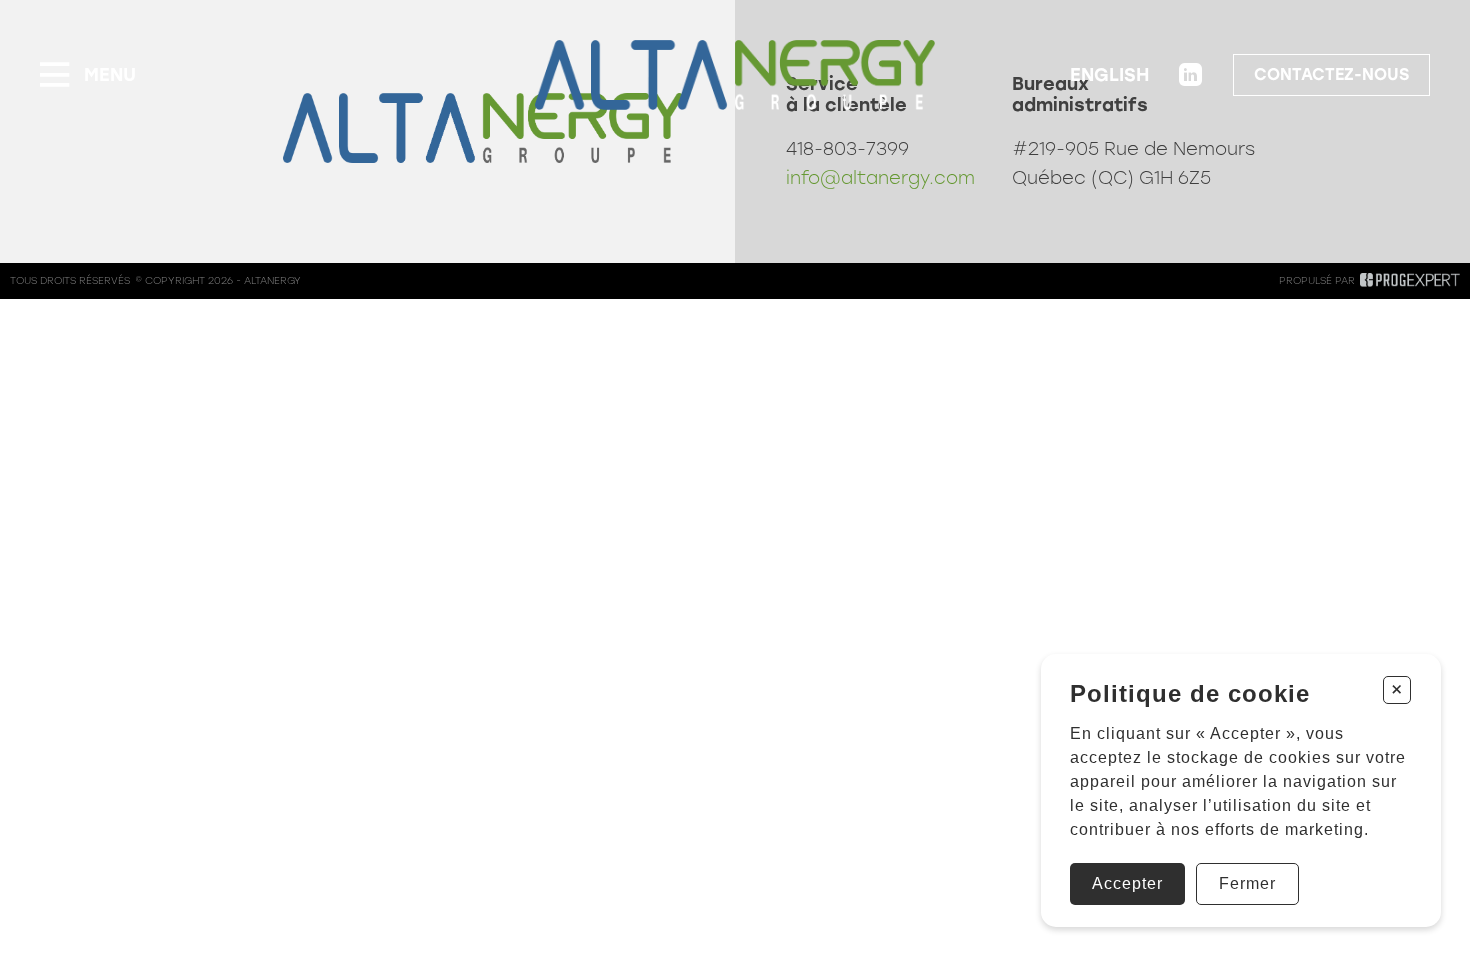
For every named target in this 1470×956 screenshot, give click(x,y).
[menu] (88, 75)
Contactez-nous (1331, 74)
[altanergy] (735, 75)
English (1109, 75)
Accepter (1127, 883)
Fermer (1247, 883)
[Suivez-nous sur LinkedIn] (1191, 74)
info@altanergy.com (880, 178)
